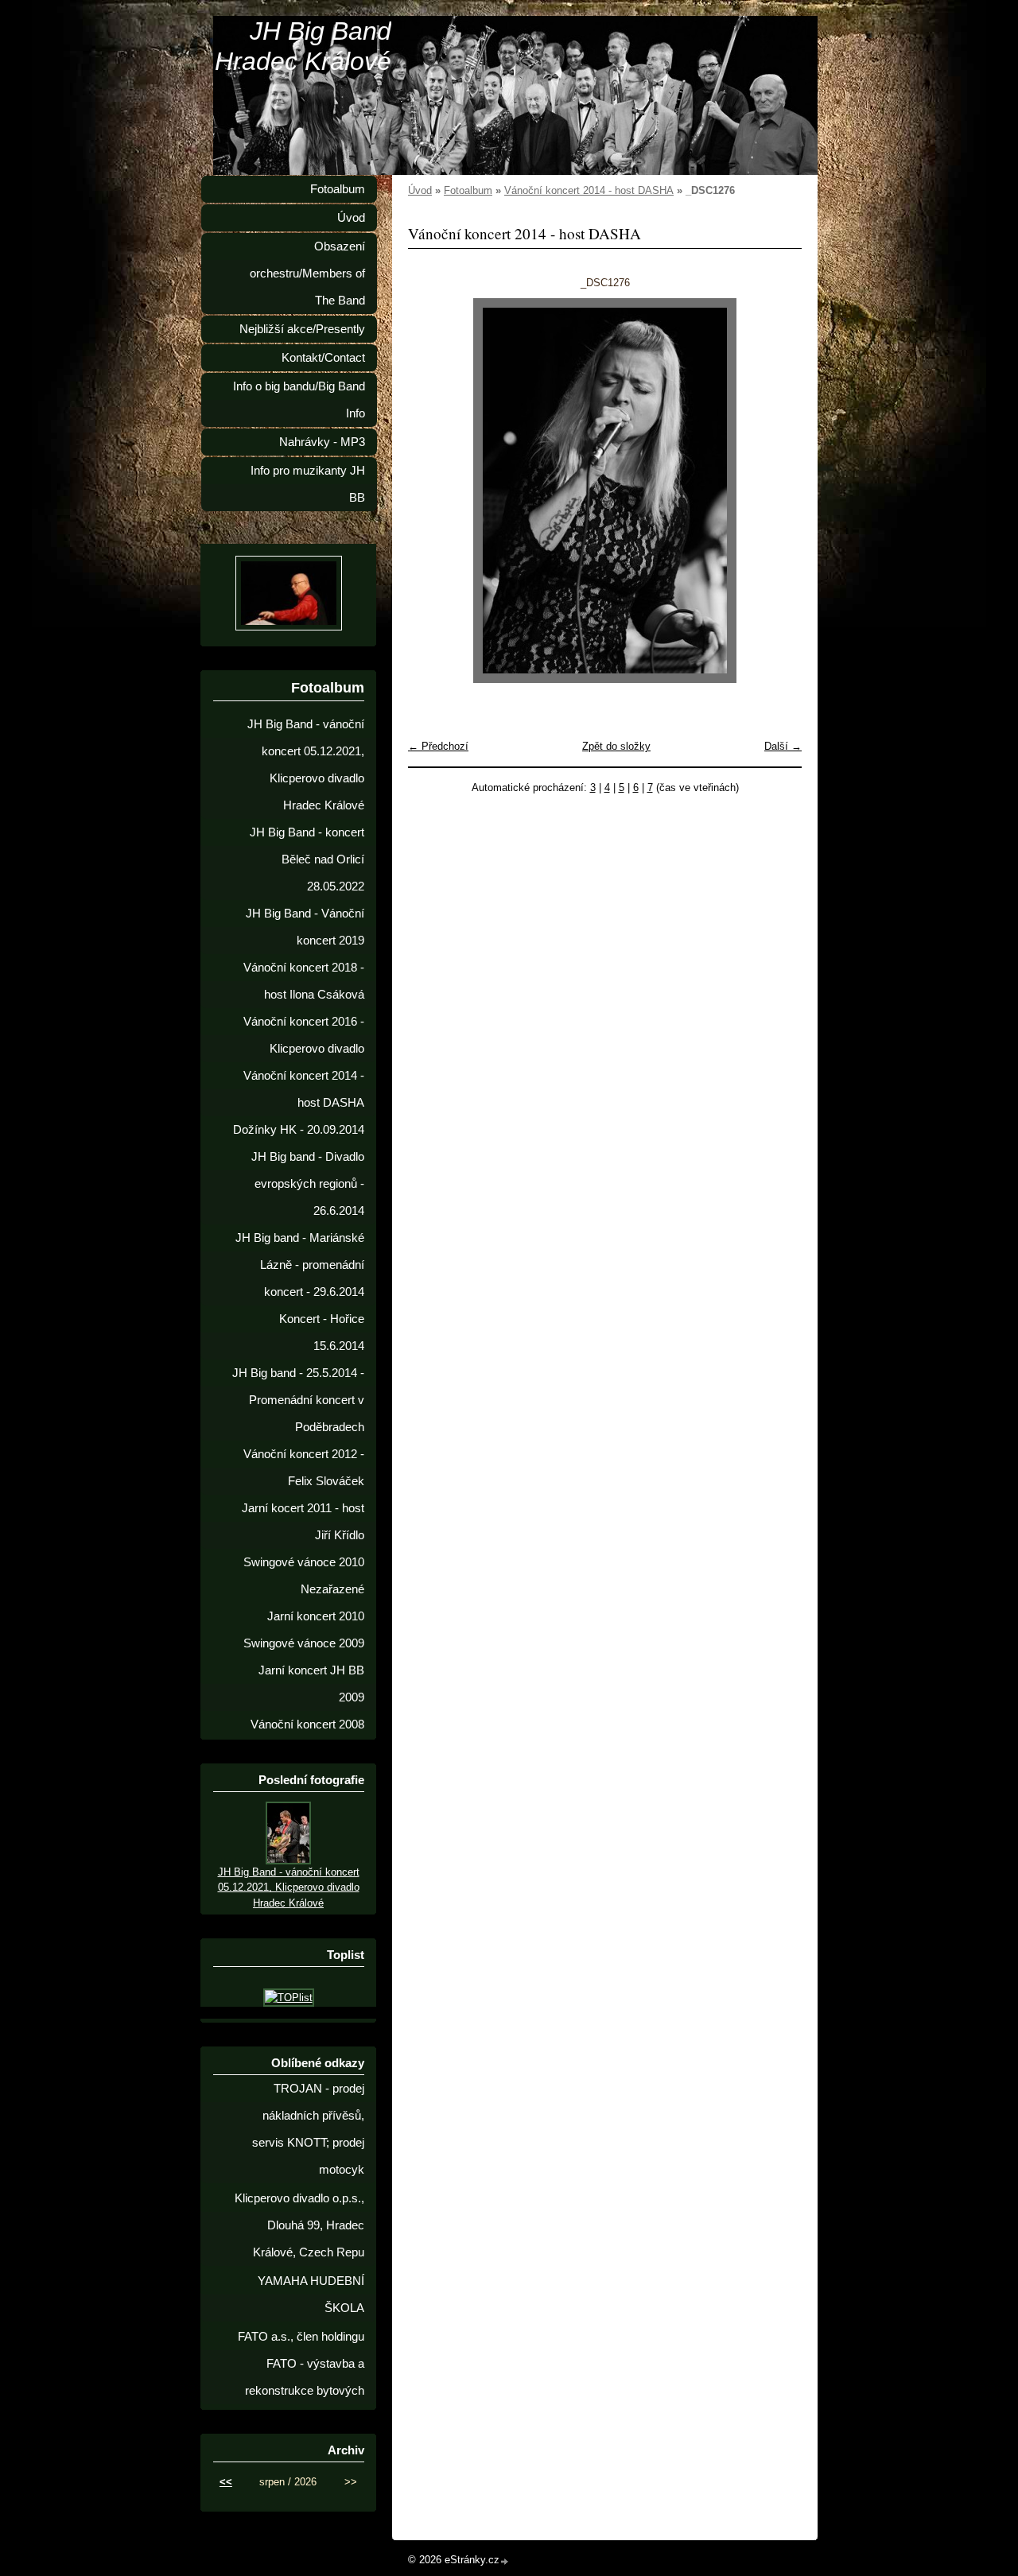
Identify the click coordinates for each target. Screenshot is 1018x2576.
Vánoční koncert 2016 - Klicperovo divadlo (304, 1035)
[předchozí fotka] (434, 491)
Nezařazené (332, 1589)
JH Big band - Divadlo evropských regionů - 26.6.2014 (308, 1184)
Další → (783, 746)
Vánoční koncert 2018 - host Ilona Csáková (304, 981)
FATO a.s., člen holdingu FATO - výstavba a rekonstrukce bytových (301, 2364)
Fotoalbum (468, 190)
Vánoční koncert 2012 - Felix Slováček (304, 1468)
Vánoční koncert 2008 (307, 1724)
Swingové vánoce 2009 (304, 1643)
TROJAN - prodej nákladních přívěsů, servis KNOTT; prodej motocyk (308, 2129)
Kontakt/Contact (323, 358)
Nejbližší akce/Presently (302, 329)
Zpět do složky (616, 746)
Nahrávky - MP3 (322, 442)
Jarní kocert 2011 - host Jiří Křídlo (303, 1522)
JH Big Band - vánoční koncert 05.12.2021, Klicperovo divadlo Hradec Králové (306, 765)
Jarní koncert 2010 (316, 1616)
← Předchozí (438, 746)
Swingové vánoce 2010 (304, 1562)
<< (226, 2482)
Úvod (420, 190)
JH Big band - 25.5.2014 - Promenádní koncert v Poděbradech (298, 1400)
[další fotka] (776, 491)
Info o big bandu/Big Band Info (299, 400)
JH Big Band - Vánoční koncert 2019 (305, 927)
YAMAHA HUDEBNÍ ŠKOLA (311, 2295)
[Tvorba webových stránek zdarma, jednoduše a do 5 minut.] (505, 2561)
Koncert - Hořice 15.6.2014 (322, 1333)
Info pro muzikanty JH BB (308, 484)
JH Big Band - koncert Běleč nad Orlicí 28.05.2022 (307, 859)
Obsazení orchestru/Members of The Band (307, 274)
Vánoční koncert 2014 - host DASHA (589, 190)
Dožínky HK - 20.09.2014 (299, 1130)
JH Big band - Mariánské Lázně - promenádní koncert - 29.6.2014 (300, 1265)
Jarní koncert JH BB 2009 (311, 1684)
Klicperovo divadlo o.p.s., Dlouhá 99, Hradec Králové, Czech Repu (299, 2225)
